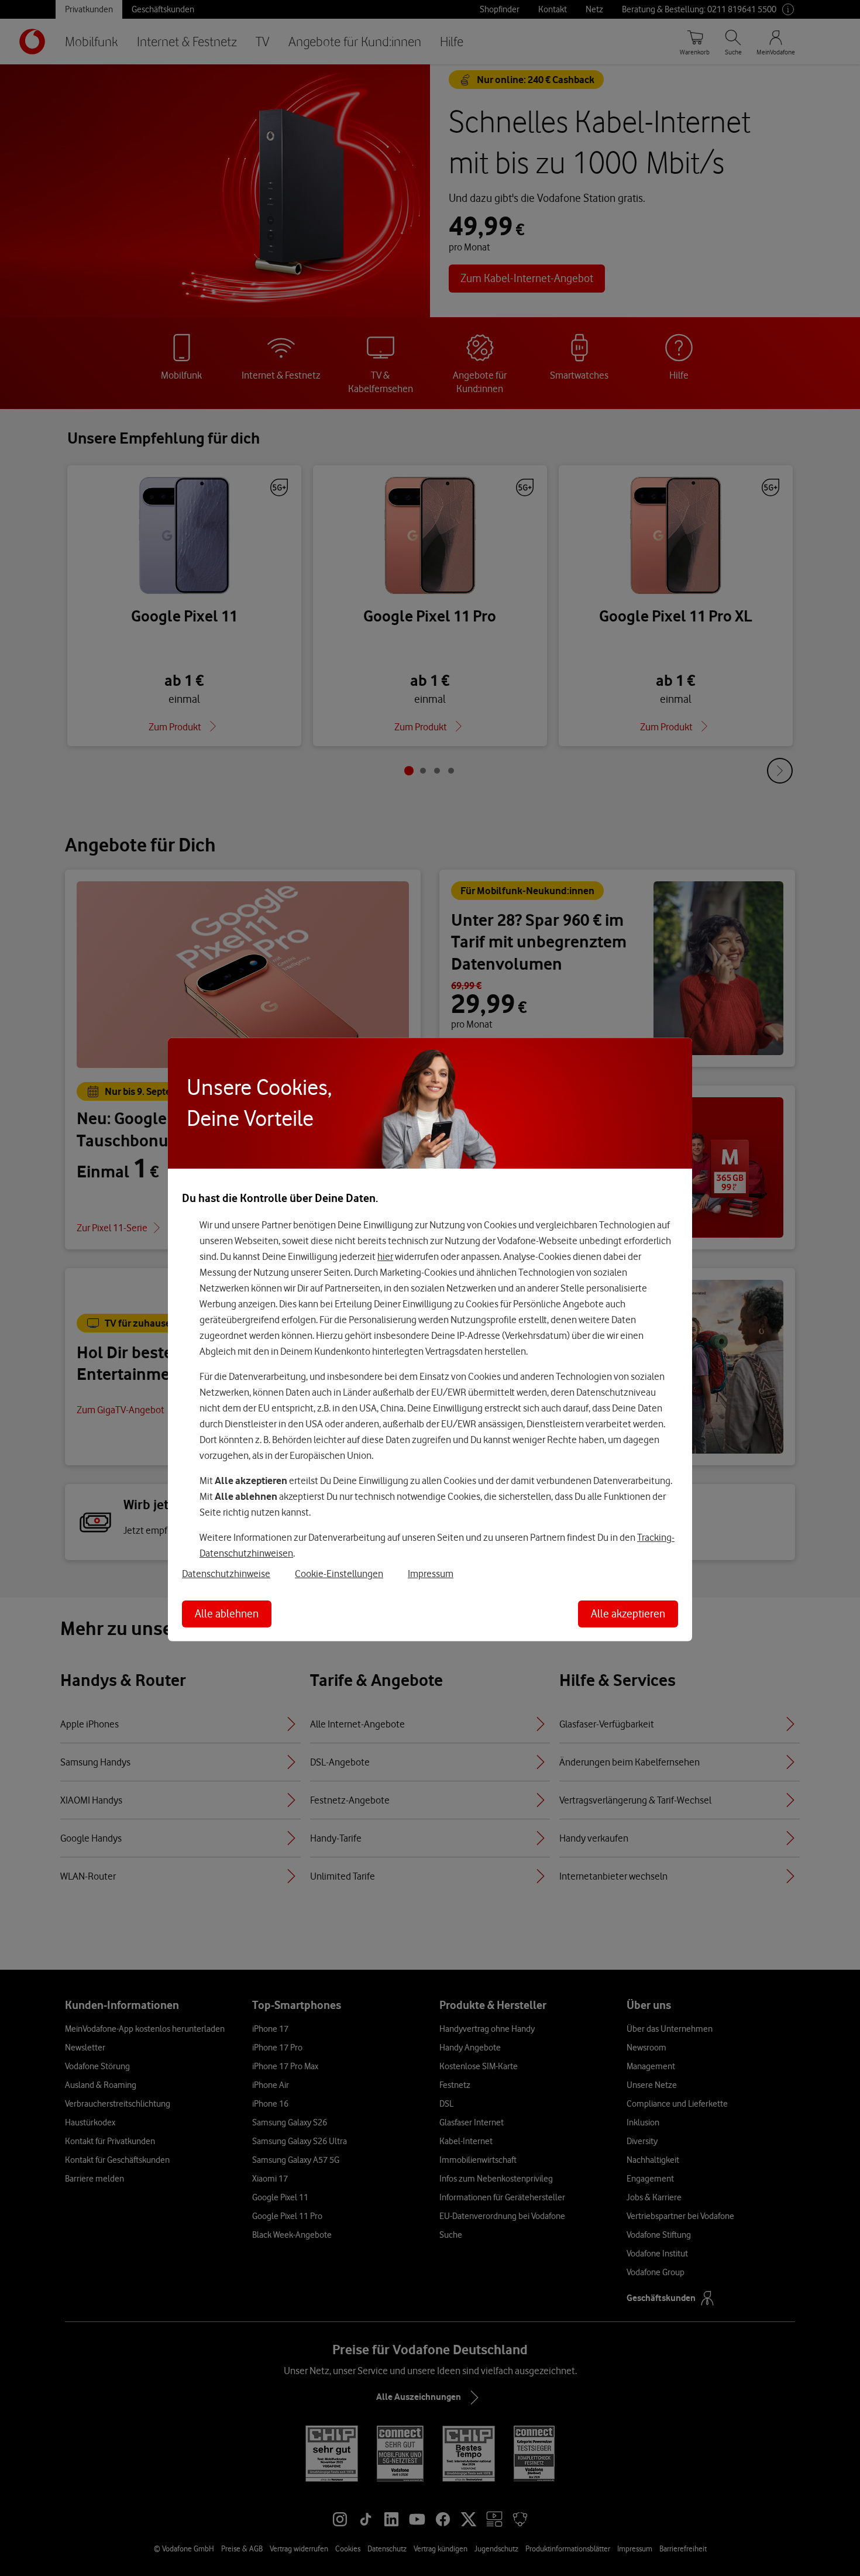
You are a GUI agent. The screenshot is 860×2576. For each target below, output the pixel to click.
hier (385, 1256)
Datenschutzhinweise (226, 1574)
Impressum (431, 1574)
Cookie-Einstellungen (339, 1574)
